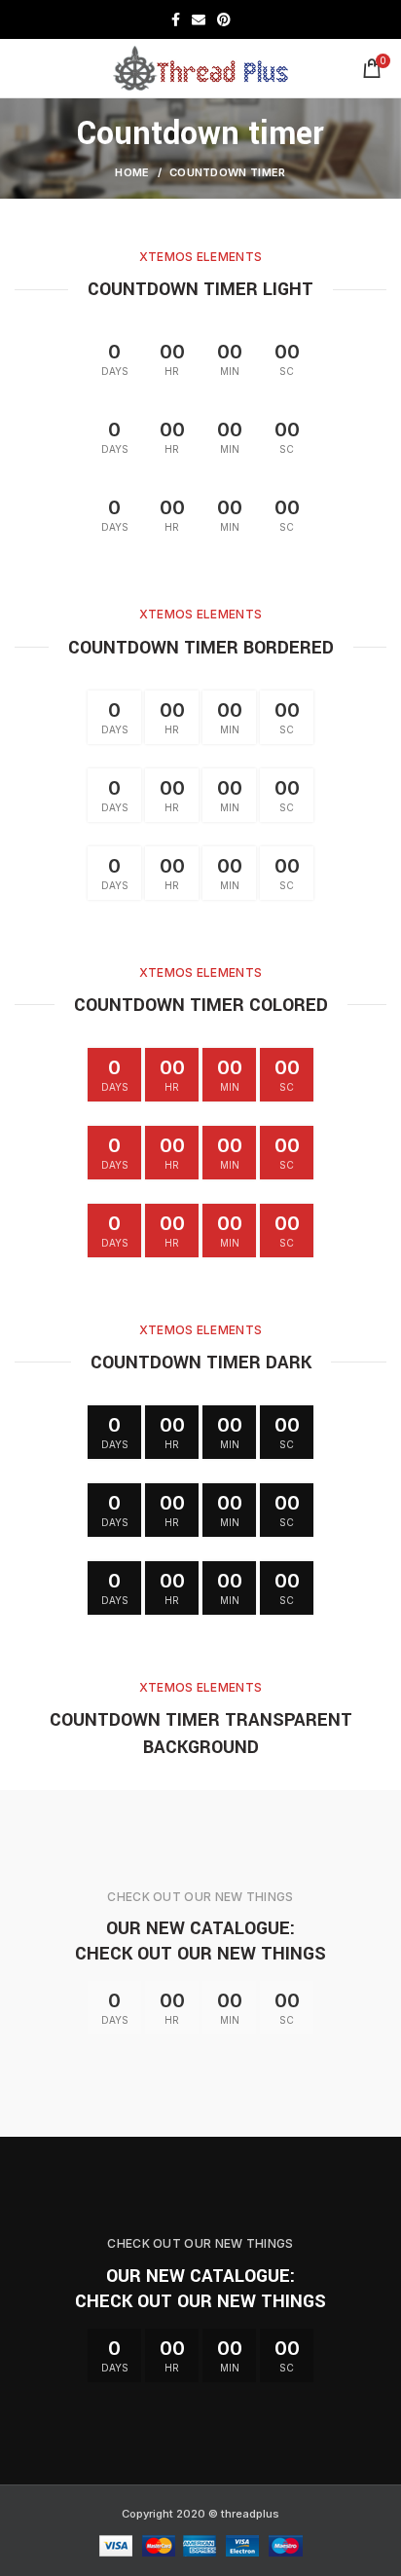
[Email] (199, 19)
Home (132, 172)
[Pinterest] (224, 19)
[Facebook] (176, 19)
